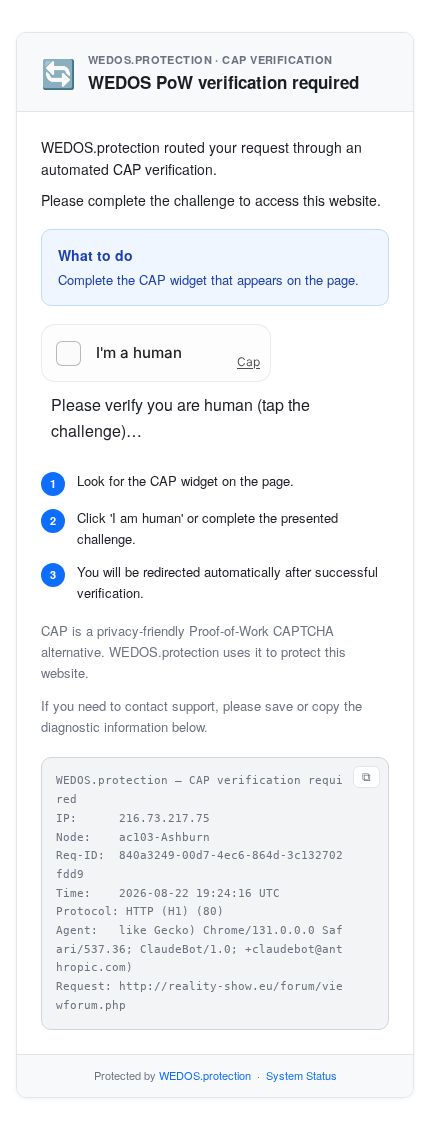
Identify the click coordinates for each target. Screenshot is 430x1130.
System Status (301, 1075)
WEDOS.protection (205, 1075)
